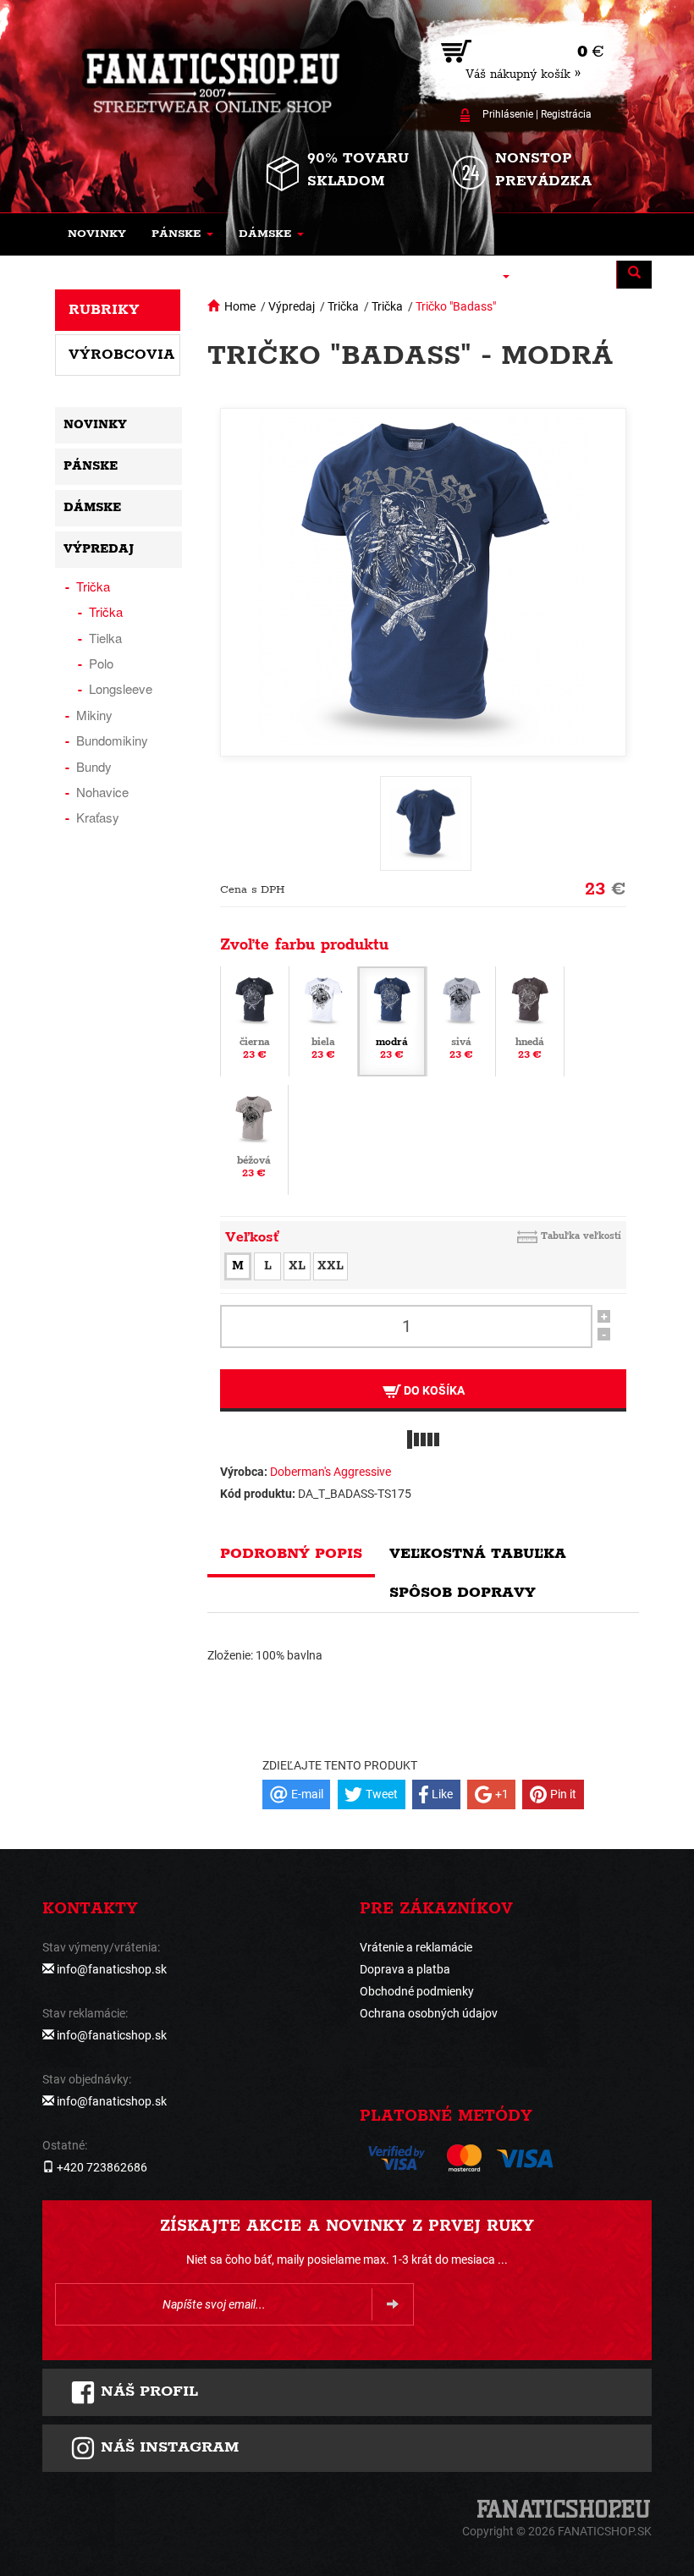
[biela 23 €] (323, 1020)
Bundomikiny (112, 740)
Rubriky (104, 310)
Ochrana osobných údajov (429, 2013)
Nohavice (102, 792)
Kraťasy (98, 817)
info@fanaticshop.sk (112, 1969)
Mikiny (94, 715)
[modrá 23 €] (392, 1020)
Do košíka (433, 1390)
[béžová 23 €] (254, 1138)
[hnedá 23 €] (530, 1020)
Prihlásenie (508, 114)
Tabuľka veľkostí (581, 1236)
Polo (101, 663)
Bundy (94, 766)
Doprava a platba (405, 1969)
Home (240, 306)
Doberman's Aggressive (330, 1472)
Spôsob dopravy (463, 1593)
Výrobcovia (121, 355)
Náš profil (147, 2392)
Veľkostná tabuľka (478, 1554)
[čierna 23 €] (255, 1020)
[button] (182, 234)
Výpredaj (292, 306)
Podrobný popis (291, 1554)
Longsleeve (121, 688)
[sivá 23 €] (461, 1020)
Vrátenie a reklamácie (416, 1947)
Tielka (105, 638)
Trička (343, 306)
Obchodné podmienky (417, 1991)
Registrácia (566, 114)
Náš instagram (167, 2447)
